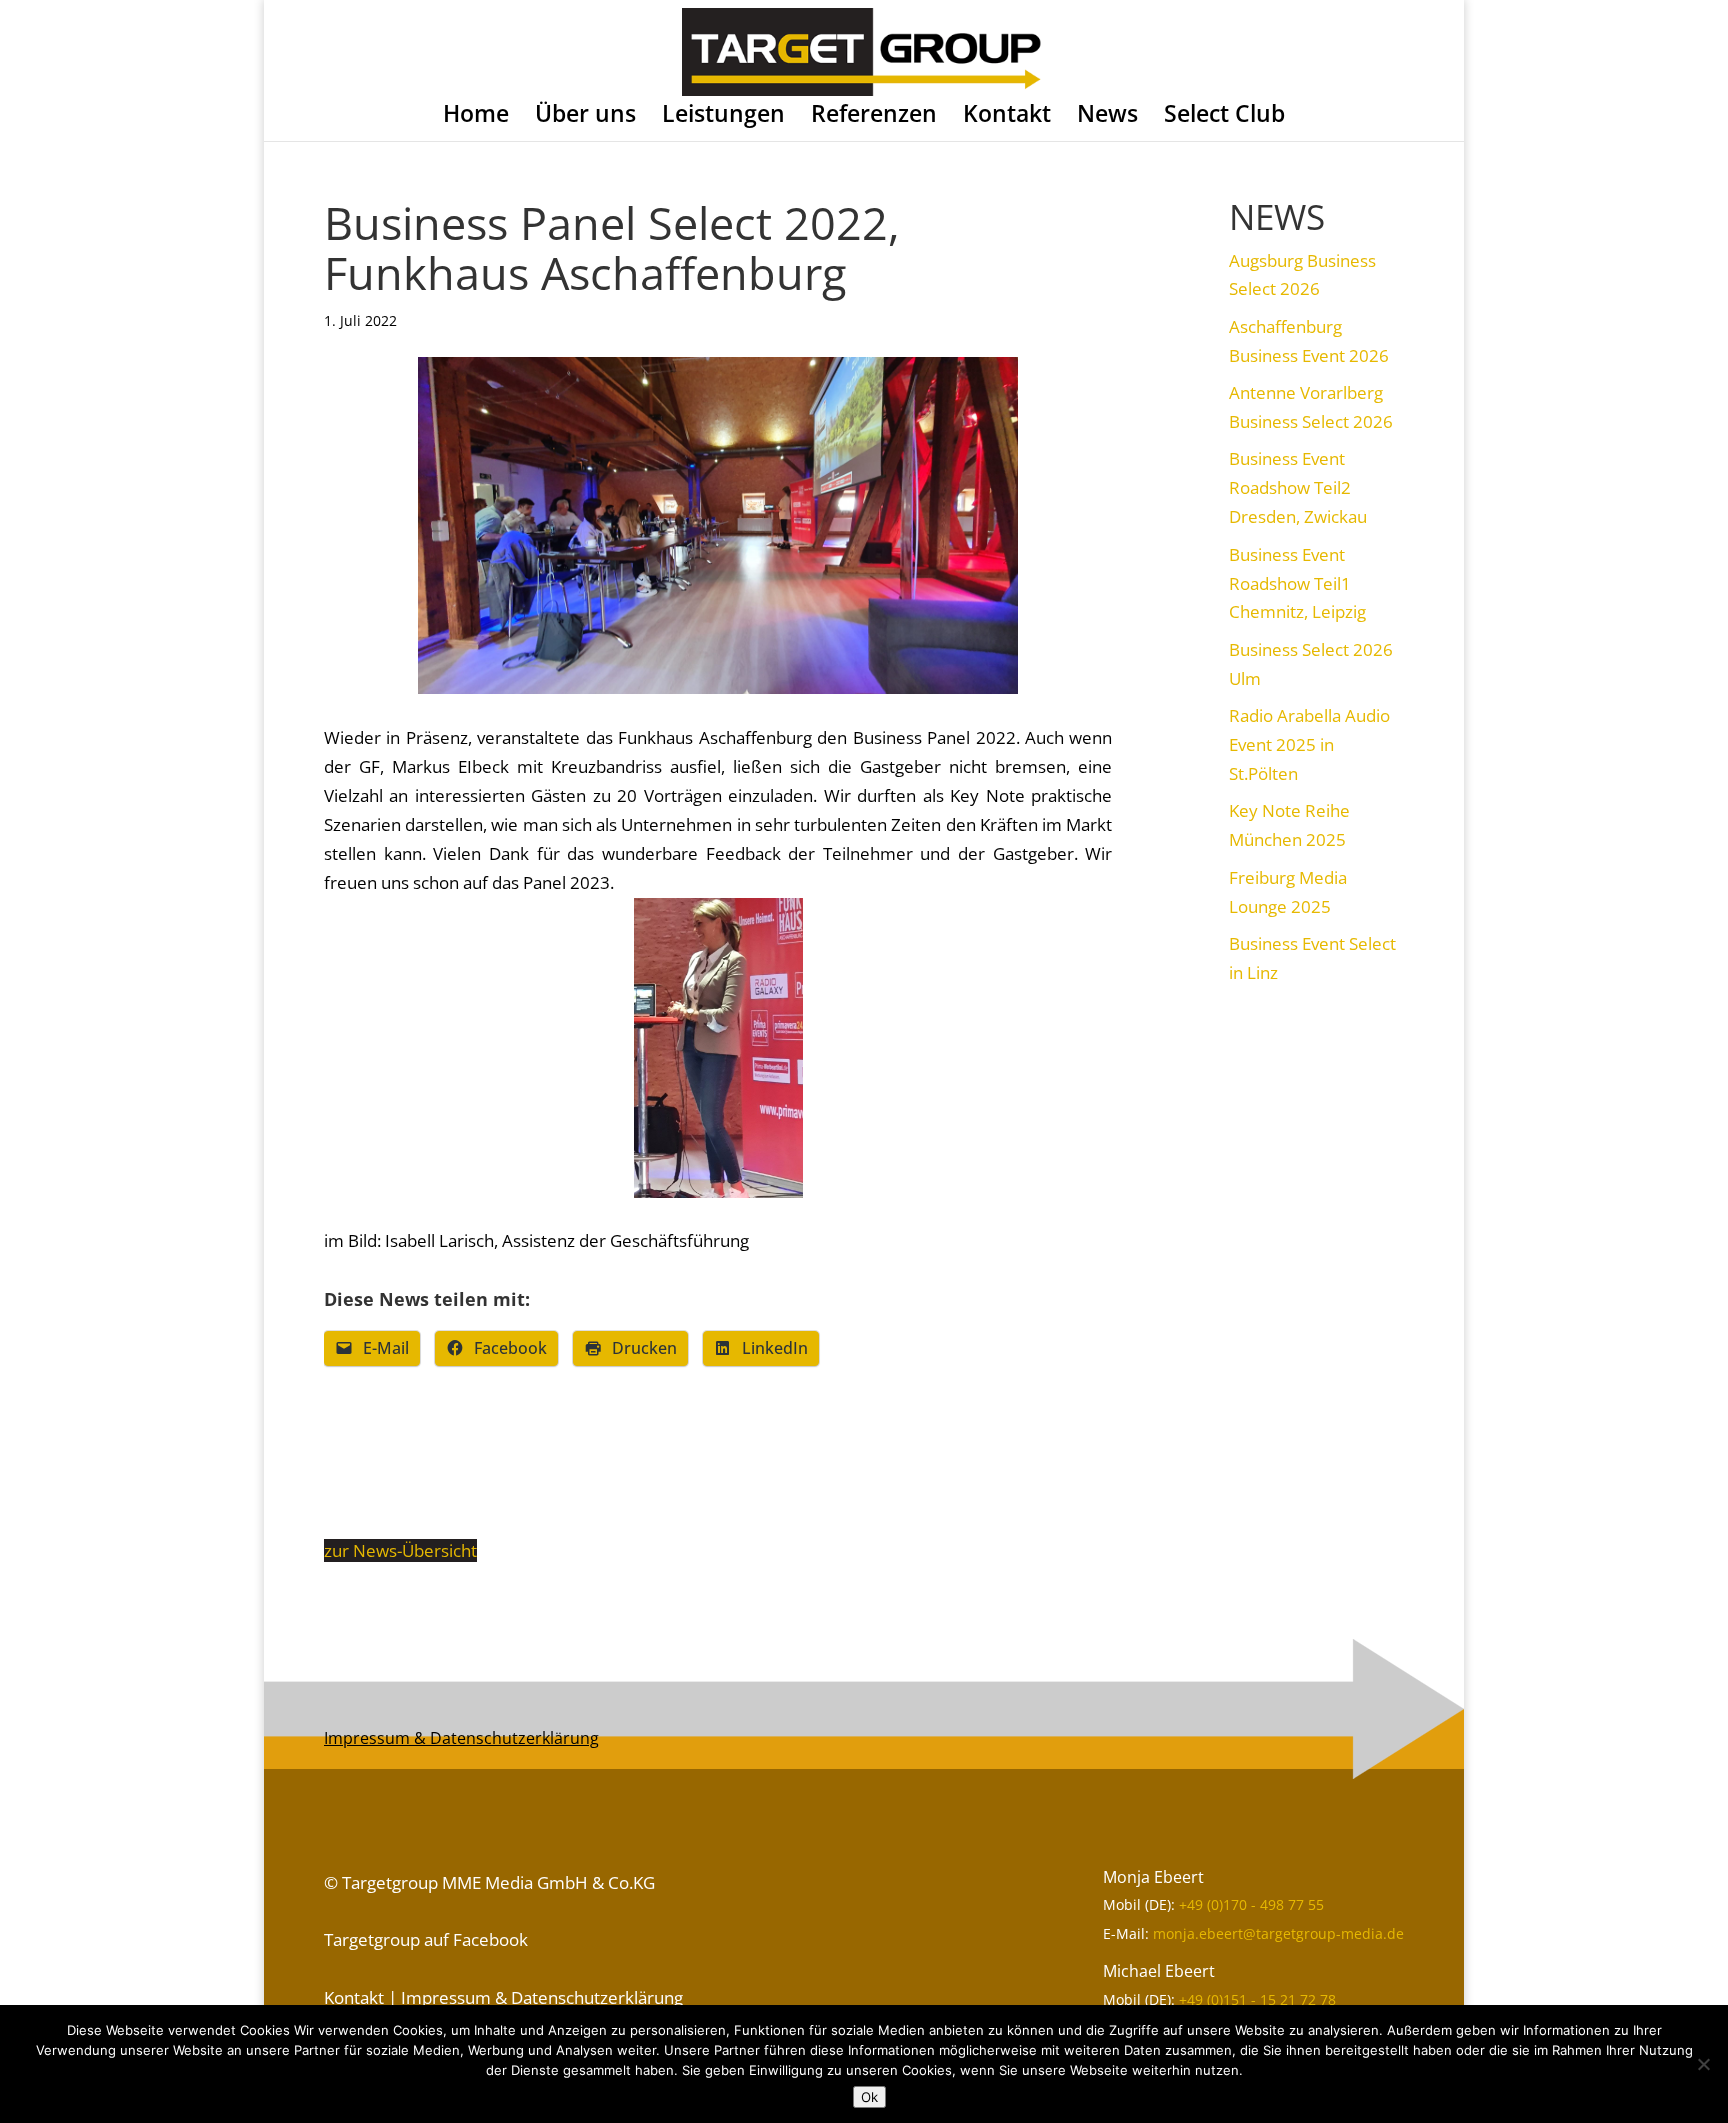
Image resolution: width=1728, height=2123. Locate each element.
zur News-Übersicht (400, 1550)
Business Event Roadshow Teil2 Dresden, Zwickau (1298, 487)
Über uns (585, 116)
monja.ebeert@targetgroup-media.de (1278, 1933)
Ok (869, 2097)
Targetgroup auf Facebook (426, 1939)
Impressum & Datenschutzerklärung (461, 1738)
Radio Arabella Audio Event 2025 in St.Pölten (1309, 744)
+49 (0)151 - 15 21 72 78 (1257, 1999)
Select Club (1224, 116)
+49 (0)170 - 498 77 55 (1251, 1904)
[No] (1703, 2064)
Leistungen (723, 116)
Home (476, 116)
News (1107, 116)
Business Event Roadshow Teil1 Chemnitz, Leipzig (1297, 583)
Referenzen (874, 116)
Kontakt (1007, 116)
